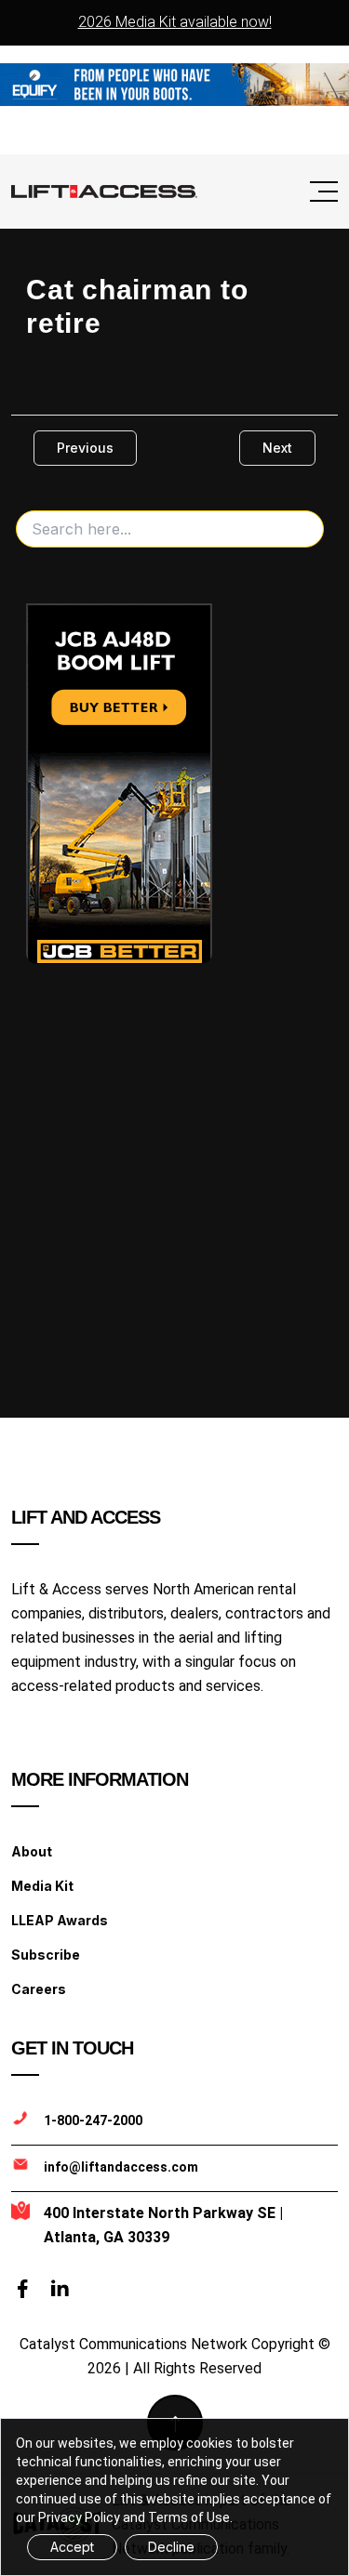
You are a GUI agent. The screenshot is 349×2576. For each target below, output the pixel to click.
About (32, 1851)
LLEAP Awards (60, 1920)
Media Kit (42, 1886)
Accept (72, 2547)
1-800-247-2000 (93, 2120)
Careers (39, 1989)
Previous (85, 448)
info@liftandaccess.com (121, 2167)
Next (277, 448)
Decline (171, 2547)
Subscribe (46, 1955)
